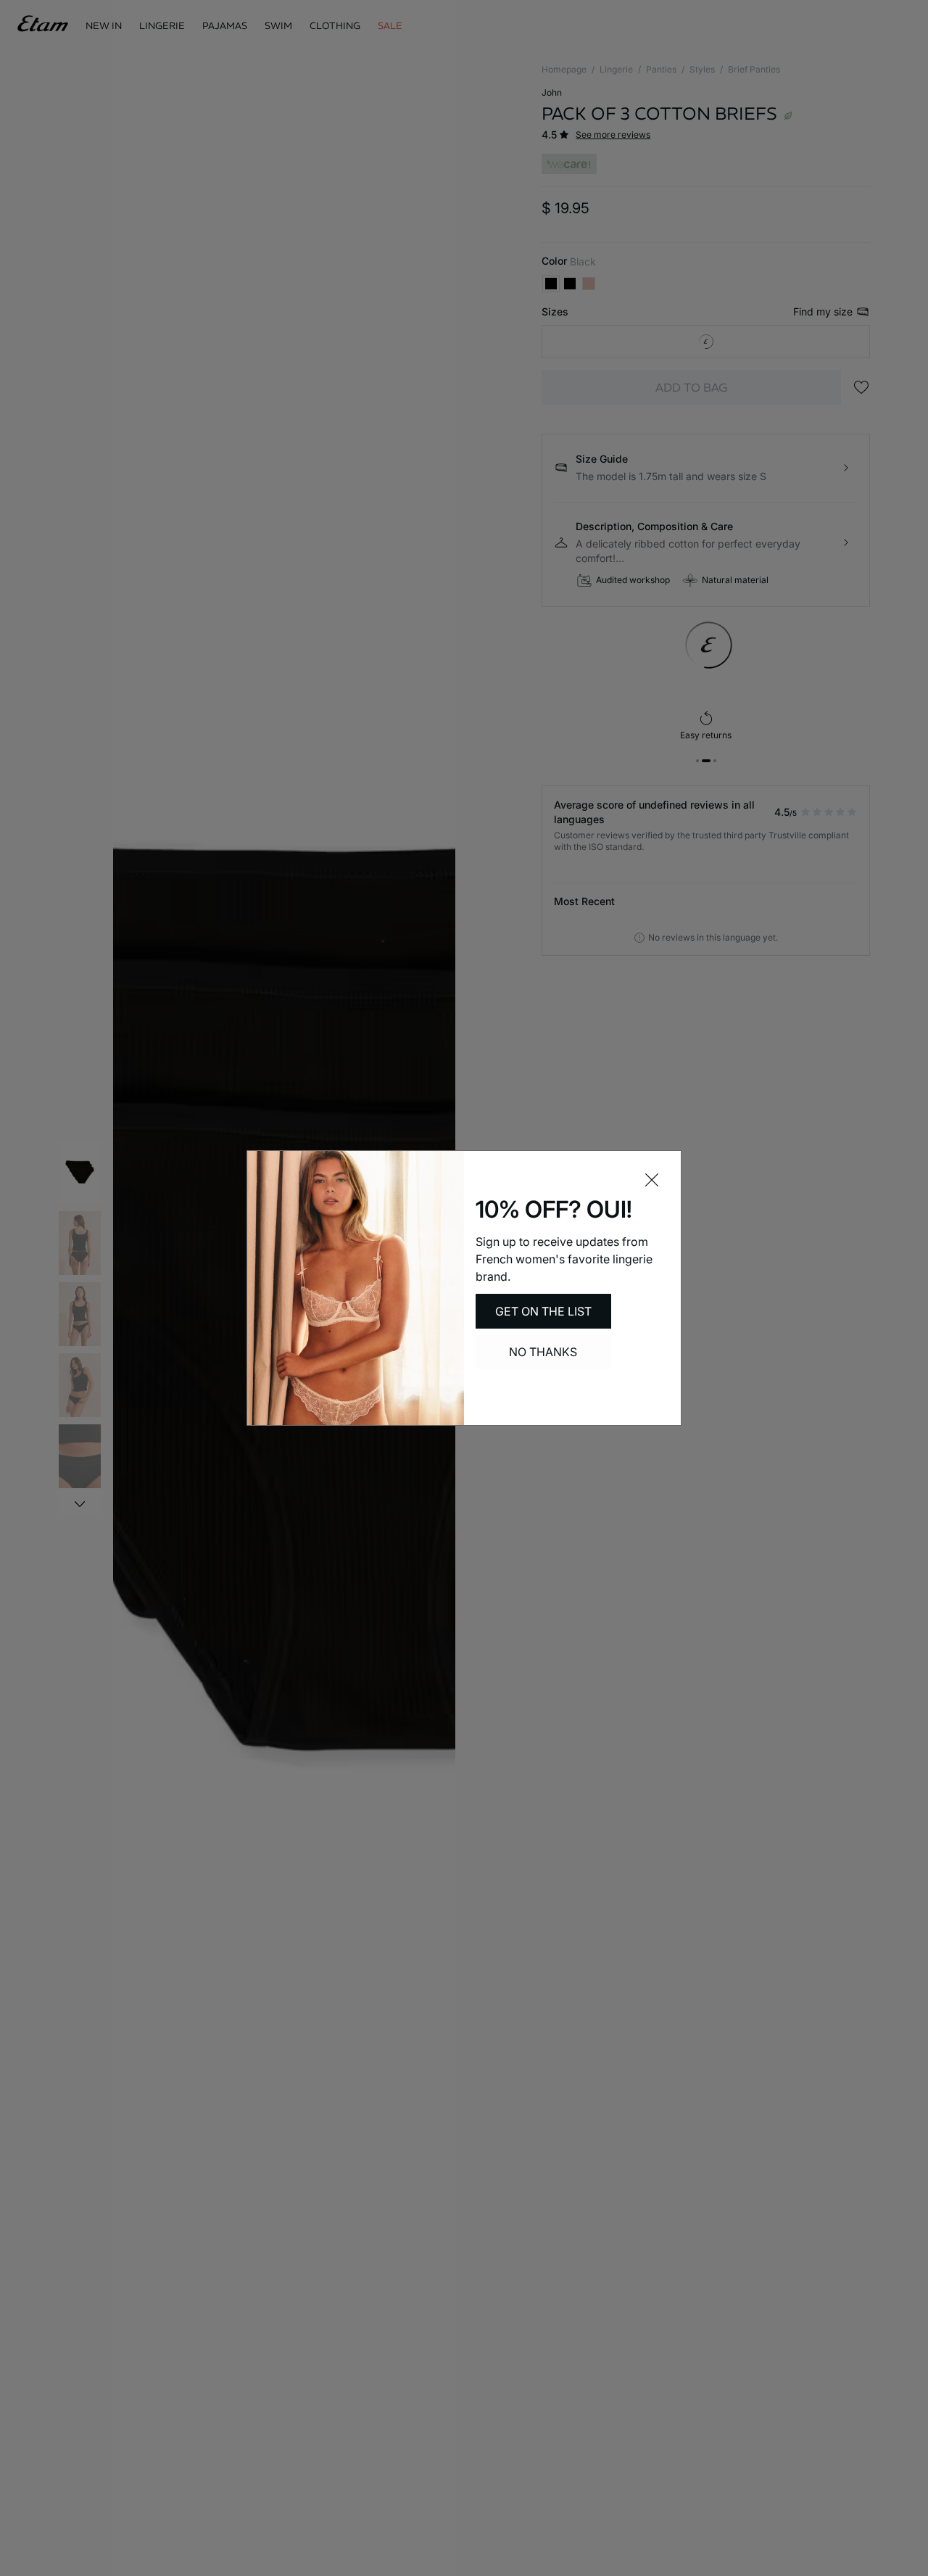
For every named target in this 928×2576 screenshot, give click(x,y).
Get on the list (543, 1311)
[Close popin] (652, 1180)
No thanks (543, 1352)
